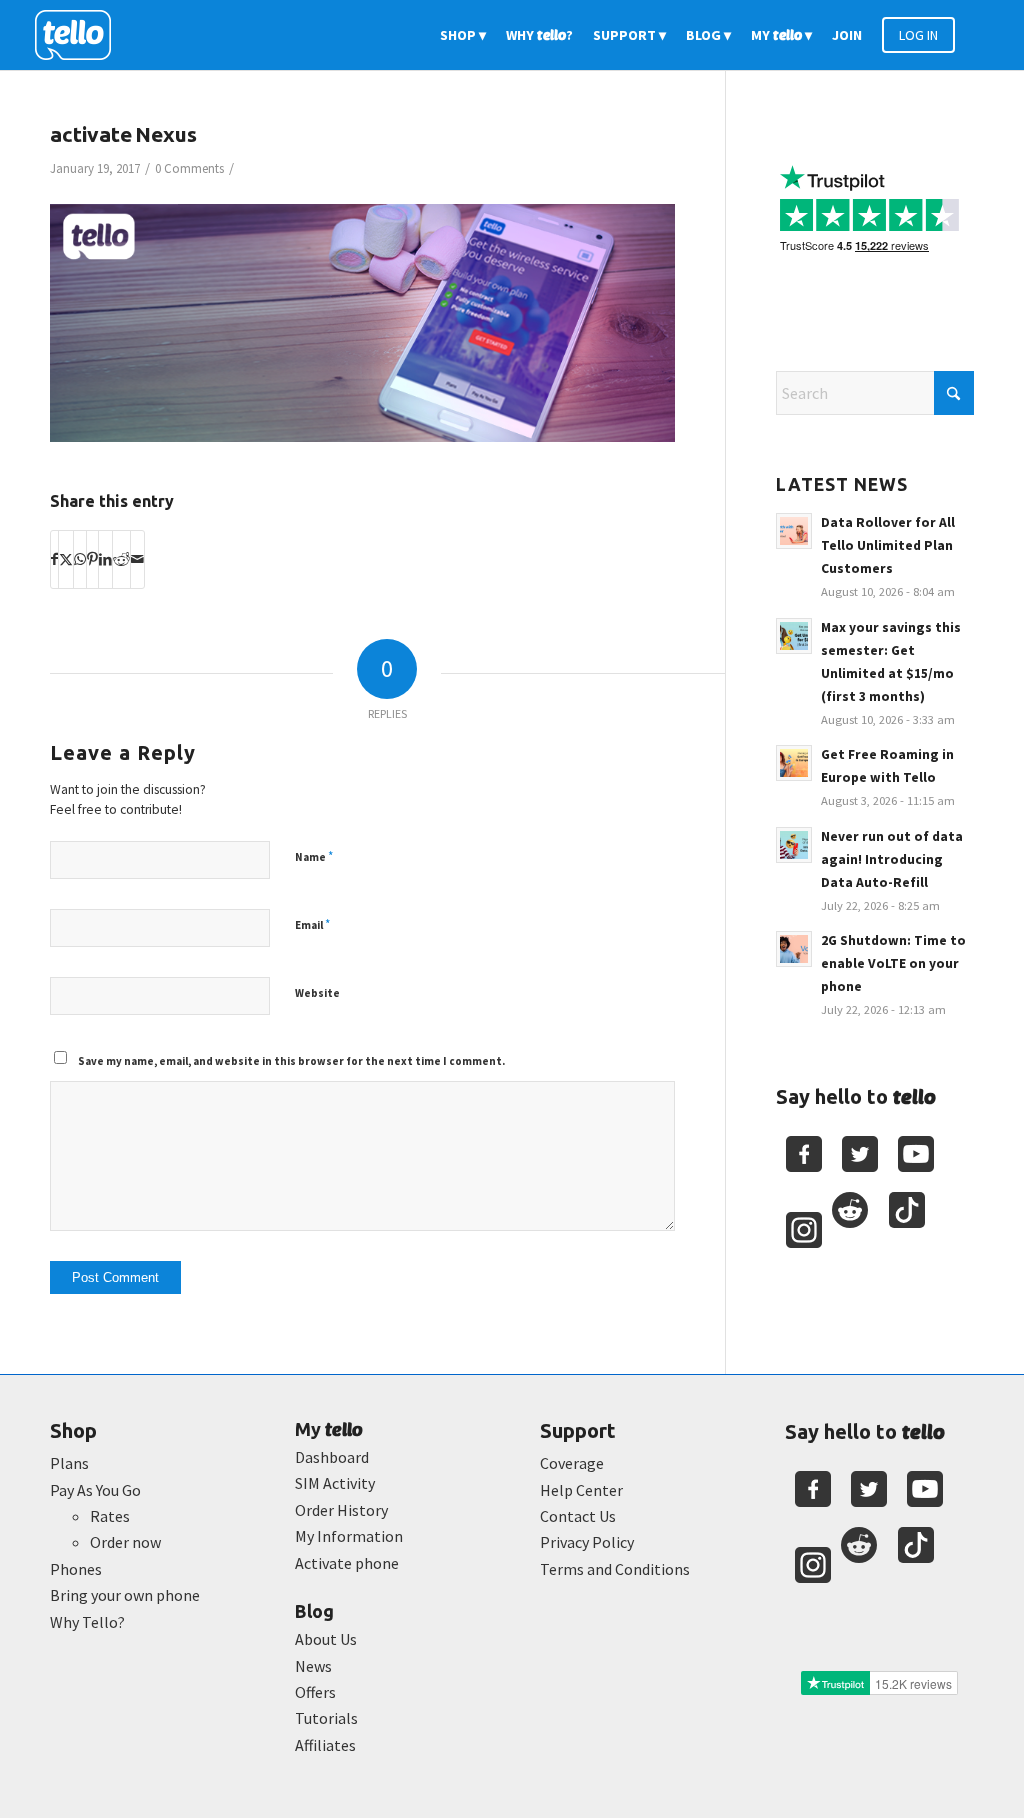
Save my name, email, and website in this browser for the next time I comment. (291, 1061)
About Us (326, 1639)
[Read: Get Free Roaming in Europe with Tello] (794, 763)
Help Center (581, 1490)
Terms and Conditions (615, 1569)
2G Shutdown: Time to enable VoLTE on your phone (893, 963)
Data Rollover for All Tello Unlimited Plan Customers (888, 545)
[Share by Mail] (137, 559)
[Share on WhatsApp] (80, 559)
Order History (341, 1510)
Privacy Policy (587, 1542)
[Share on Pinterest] (92, 559)
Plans (69, 1463)
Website (317, 993)
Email (312, 924)
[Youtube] (916, 1154)
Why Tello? (87, 1622)
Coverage (572, 1463)
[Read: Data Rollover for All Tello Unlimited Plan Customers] (794, 531)
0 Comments (189, 168)
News (313, 1666)
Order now (125, 1542)
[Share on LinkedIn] (105, 559)
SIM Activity (335, 1483)
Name (314, 856)
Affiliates (325, 1745)
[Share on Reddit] (121, 559)
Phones (76, 1569)
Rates (110, 1516)
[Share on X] (66, 559)
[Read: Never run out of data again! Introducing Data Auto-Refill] (794, 845)
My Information (349, 1536)
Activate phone (347, 1563)
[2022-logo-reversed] (80, 35)
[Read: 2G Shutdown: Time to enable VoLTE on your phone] (794, 949)
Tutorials (326, 1718)
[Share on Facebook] (54, 559)
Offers (315, 1692)
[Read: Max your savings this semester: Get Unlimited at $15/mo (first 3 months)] (794, 636)
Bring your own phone (125, 1595)
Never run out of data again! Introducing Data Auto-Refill (892, 859)
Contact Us (578, 1516)
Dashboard (332, 1457)
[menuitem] (463, 35)
